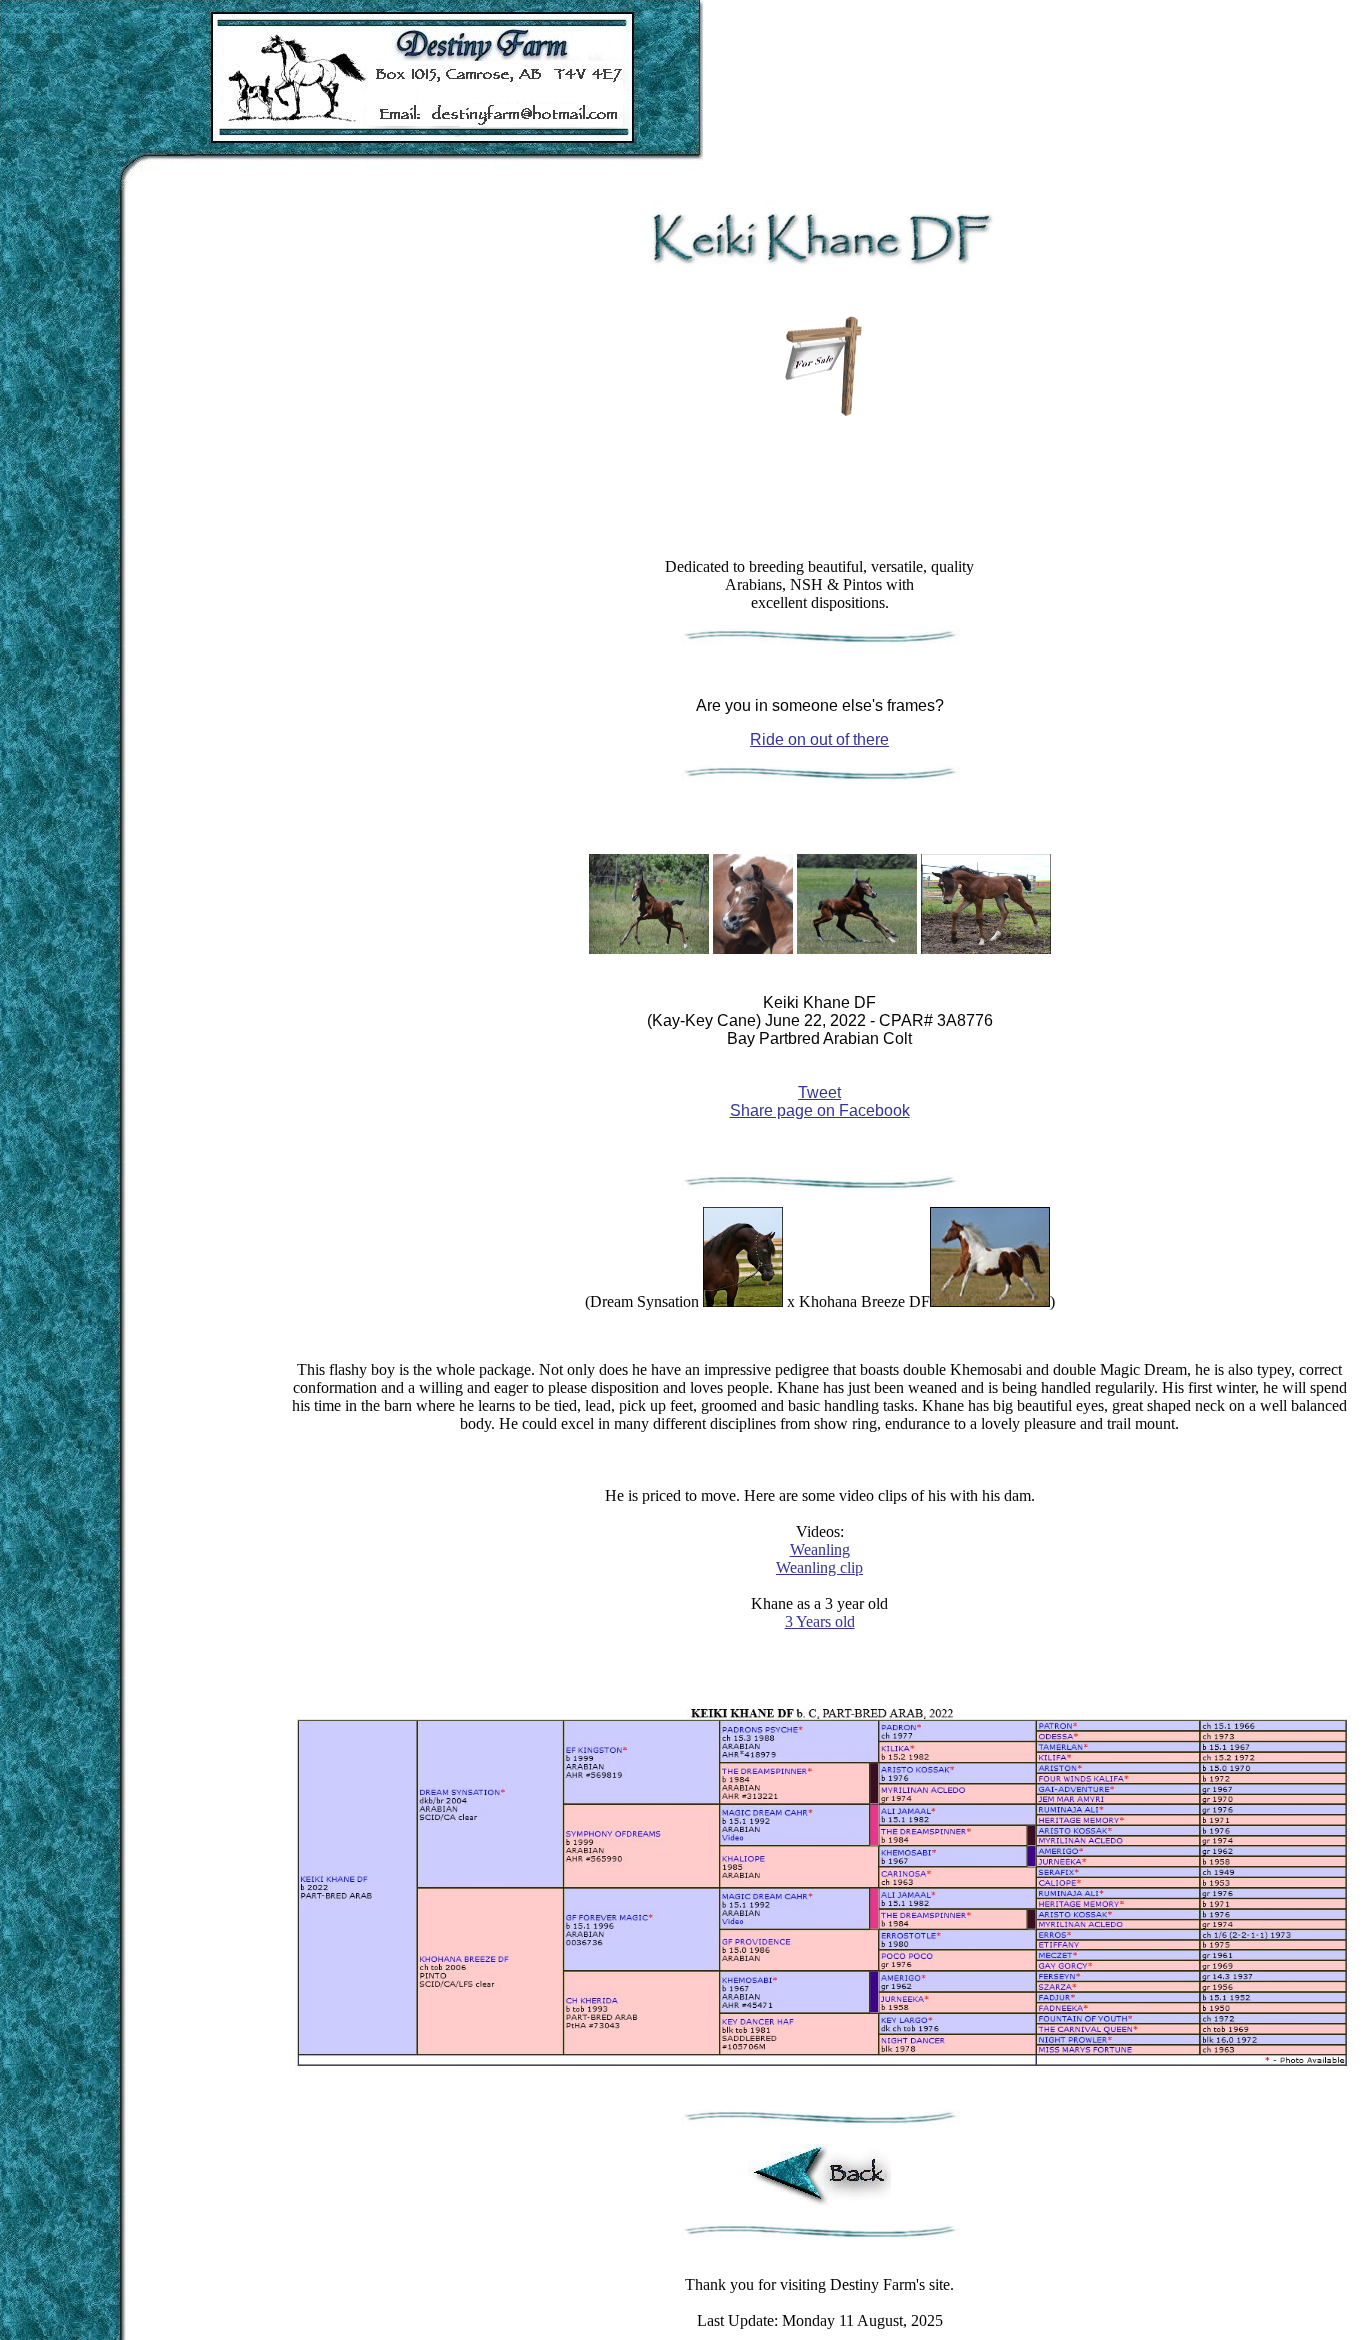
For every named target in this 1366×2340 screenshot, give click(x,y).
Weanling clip (819, 1567)
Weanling (820, 1549)
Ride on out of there (819, 739)
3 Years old (820, 1621)
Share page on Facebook (820, 1110)
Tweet (819, 1092)
